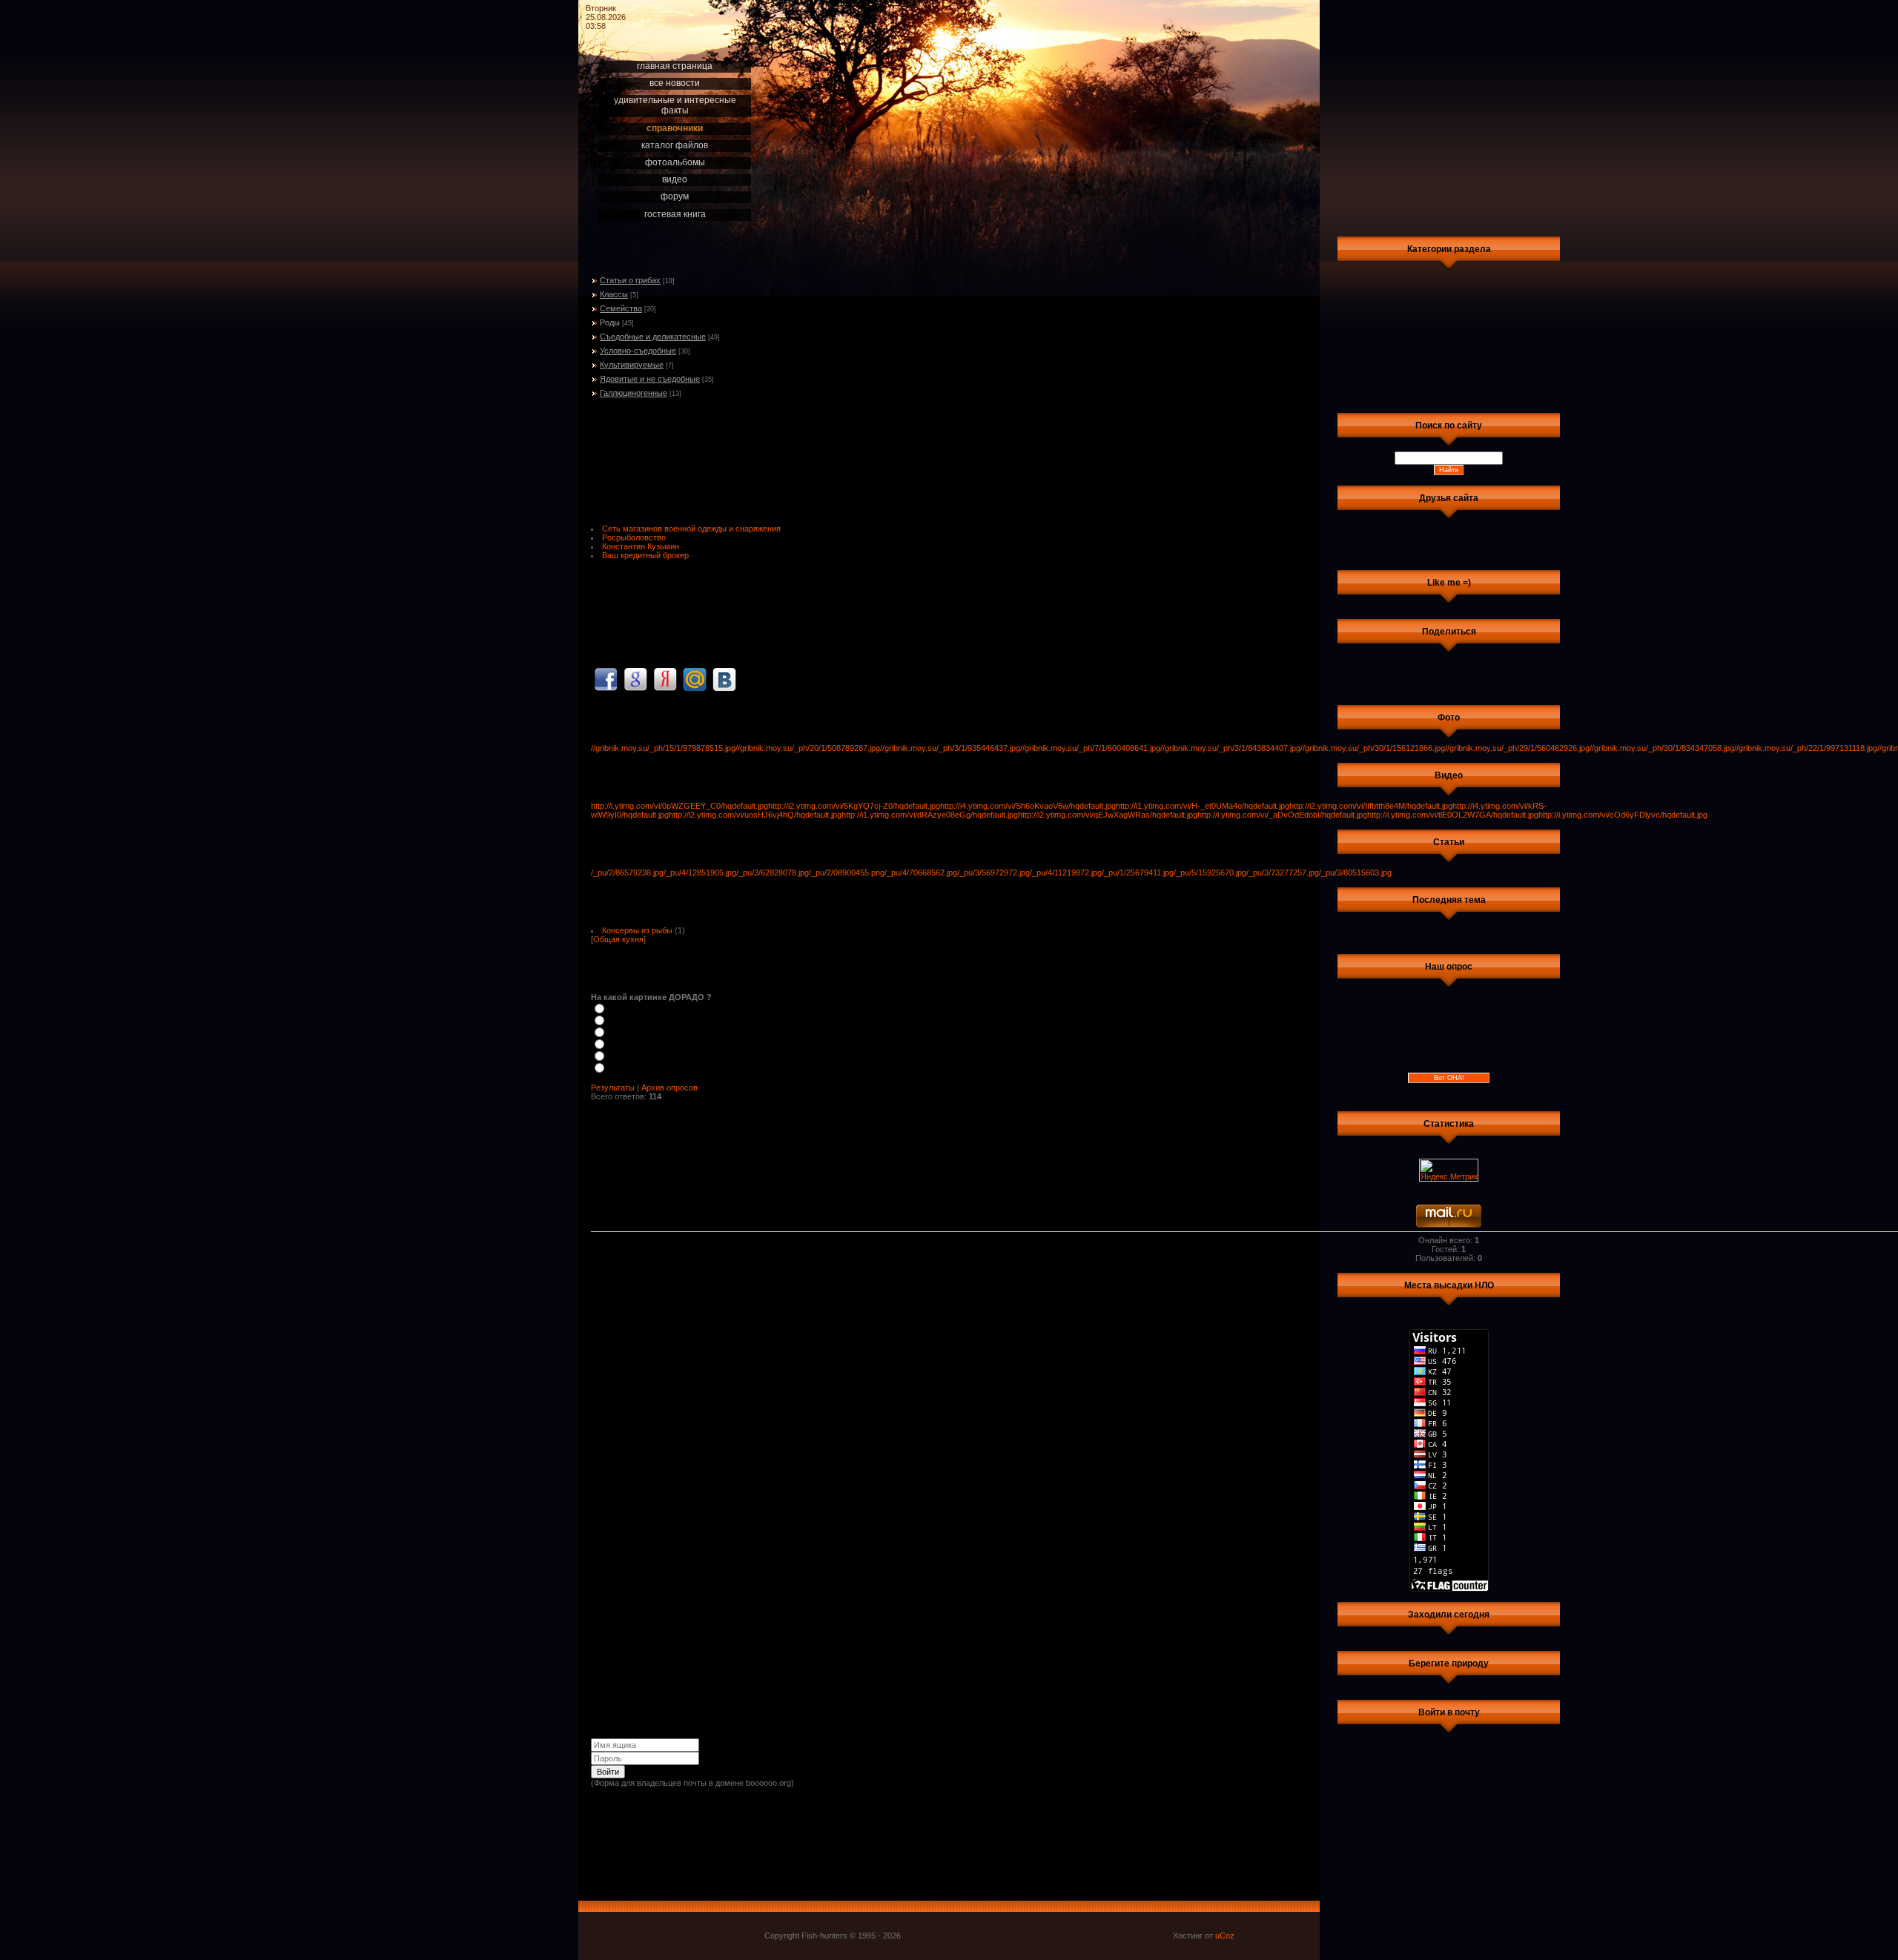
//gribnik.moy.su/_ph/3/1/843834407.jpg (1230, 748)
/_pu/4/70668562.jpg (921, 873)
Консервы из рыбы (637, 930)
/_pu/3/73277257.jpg (1283, 873)
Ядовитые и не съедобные (650, 379)
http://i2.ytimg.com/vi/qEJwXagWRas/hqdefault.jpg (1108, 815)
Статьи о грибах (630, 280)
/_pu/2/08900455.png (847, 873)
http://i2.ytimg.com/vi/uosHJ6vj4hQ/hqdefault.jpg (755, 815)
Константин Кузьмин (641, 546)
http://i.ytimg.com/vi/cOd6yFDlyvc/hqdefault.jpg (1623, 815)
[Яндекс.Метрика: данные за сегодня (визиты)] (1449, 1170)
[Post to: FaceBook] (606, 679)
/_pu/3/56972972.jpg (993, 873)
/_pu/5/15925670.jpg (1210, 873)
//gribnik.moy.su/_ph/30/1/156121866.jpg (1373, 748)
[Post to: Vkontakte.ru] (724, 679)
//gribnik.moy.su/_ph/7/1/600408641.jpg (1090, 748)
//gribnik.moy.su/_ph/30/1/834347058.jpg (1662, 748)
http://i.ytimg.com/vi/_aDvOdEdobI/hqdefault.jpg (1282, 815)
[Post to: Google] (635, 679)
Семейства (621, 308)
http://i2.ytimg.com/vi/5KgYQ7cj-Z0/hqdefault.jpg (854, 806)
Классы (614, 294)
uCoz (1225, 1936)
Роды (610, 322)
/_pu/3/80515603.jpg (1355, 873)
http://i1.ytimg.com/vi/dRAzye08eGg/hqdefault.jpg (930, 815)
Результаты (613, 1087)
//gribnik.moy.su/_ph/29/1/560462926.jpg (1517, 748)
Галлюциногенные (634, 393)
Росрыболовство (634, 537)
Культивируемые (632, 365)
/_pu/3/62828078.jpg (773, 873)
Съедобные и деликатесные (653, 337)
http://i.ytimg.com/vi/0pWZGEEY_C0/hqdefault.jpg (679, 806)
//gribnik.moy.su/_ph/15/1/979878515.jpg (663, 748)
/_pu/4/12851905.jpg (700, 873)
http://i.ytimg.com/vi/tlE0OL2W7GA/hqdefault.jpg (1453, 815)
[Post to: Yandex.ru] (665, 679)
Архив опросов (669, 1087)
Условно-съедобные (638, 351)
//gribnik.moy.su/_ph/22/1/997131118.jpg (1806, 748)
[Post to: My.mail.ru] (695, 679)
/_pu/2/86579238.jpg (627, 873)
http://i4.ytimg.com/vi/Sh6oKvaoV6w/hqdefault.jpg (1028, 806)
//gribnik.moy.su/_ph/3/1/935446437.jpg (950, 748)
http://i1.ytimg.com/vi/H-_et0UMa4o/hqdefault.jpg (1203, 806)
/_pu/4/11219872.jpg (1066, 873)
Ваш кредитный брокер (645, 555)
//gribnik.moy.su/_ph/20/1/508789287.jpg (808, 748)
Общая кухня (618, 939)
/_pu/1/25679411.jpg (1138, 873)
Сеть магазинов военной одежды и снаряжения (691, 529)
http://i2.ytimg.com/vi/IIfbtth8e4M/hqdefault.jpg (1371, 806)
